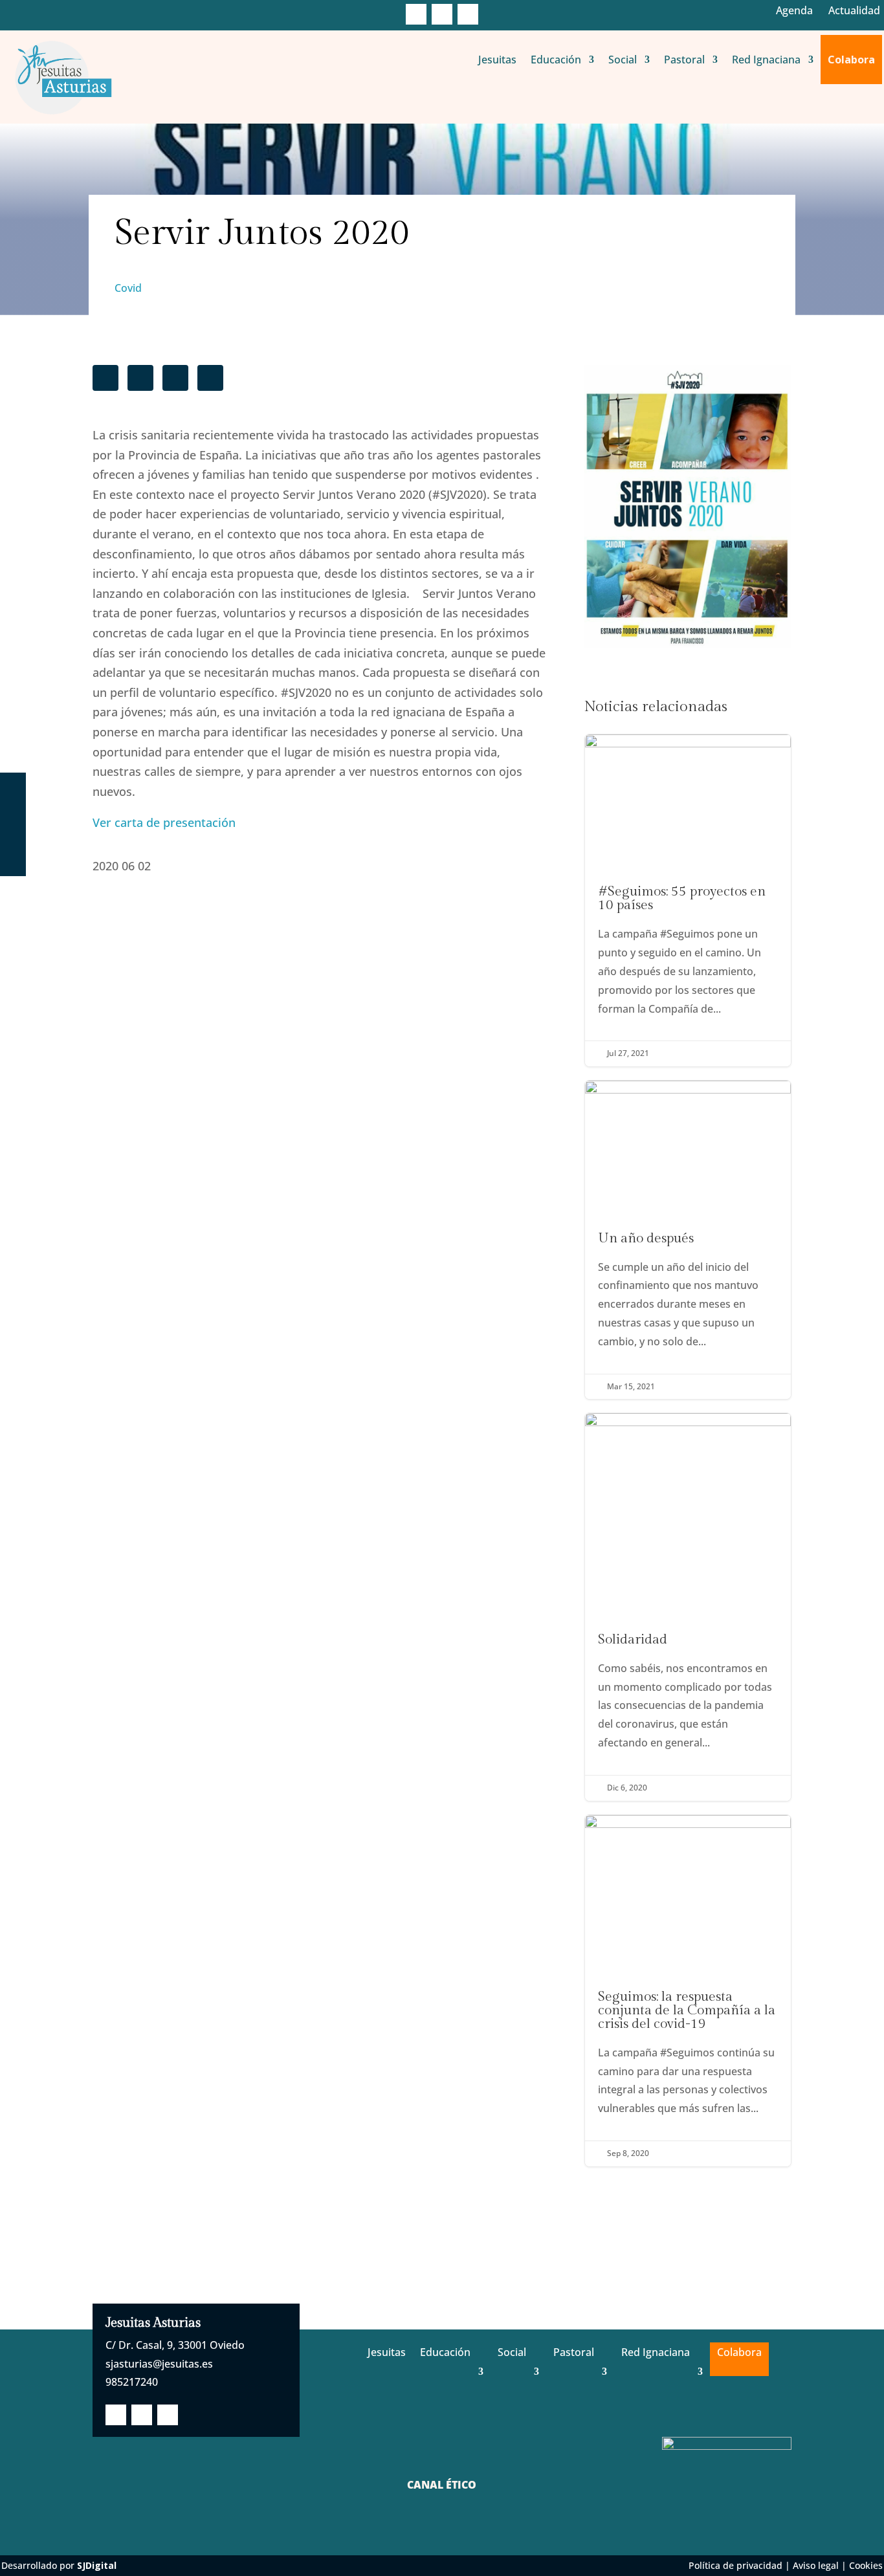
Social (623, 60)
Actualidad (854, 10)
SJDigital (97, 2565)
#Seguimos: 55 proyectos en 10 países (688, 900)
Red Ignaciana (766, 60)
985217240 (132, 2382)
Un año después (688, 1240)
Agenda (794, 10)
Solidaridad (688, 1607)
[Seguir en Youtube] (468, 14)
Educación (556, 60)
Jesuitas (497, 60)
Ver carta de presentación (164, 822)
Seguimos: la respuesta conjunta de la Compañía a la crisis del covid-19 (688, 1991)
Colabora (851, 60)
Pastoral (684, 60)
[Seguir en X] (442, 14)
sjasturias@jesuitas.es (159, 2364)
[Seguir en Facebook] (416, 14)
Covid (128, 288)
